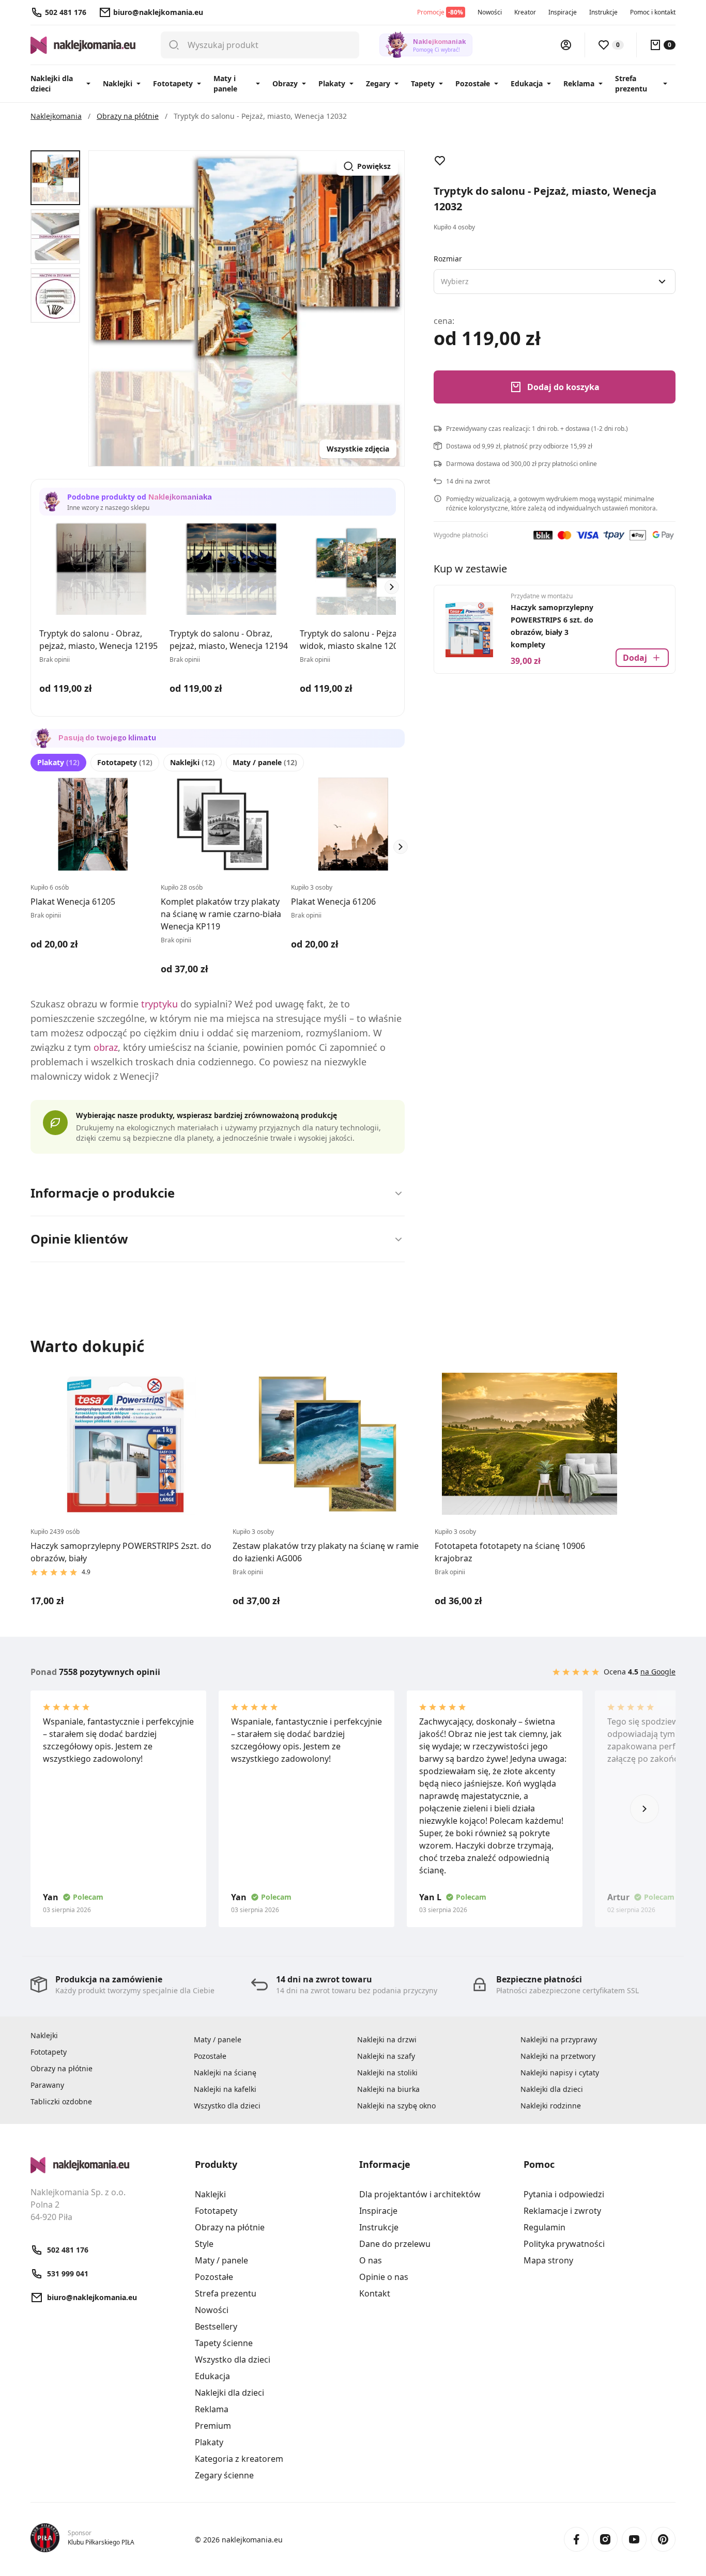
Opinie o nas (384, 2277)
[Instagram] (605, 2539)
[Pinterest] (663, 2539)
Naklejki (118, 83)
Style (204, 2244)
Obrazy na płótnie (62, 2068)
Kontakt (375, 2293)
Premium (213, 2426)
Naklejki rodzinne (551, 2106)
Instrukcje (603, 12)
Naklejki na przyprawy (559, 2039)
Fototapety (173, 83)
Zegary (378, 83)
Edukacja (527, 83)
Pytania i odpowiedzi (564, 2194)
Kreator (525, 12)
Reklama (579, 83)
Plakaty (332, 83)
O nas (371, 2260)
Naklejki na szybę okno (396, 2106)
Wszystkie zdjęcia (358, 449)
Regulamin (544, 2227)
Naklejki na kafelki (225, 2089)
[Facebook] (576, 2539)
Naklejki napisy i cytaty (560, 2073)
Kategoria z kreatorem (239, 2459)
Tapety (423, 83)
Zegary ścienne (224, 2475)
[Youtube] (634, 2539)
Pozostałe (473, 83)
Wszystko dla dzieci (227, 2106)
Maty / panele (265, 762)
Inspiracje (563, 12)
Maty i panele (225, 83)
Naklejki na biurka (388, 2089)
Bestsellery (216, 2326)
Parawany (47, 2085)
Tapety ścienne (224, 2343)
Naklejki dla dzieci (52, 83)
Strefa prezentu (631, 83)
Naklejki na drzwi (387, 2039)
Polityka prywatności (564, 2244)
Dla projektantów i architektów (420, 2194)
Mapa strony (548, 2260)
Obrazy (285, 83)
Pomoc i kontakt (653, 12)
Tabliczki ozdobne (61, 2101)
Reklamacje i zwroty (562, 2211)
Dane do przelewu (395, 2244)
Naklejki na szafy (386, 2056)
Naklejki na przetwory (558, 2056)
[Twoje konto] (566, 45)
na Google (658, 1672)
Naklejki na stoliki (387, 2073)
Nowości (490, 12)
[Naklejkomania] (106, 2165)
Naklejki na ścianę (225, 2073)
